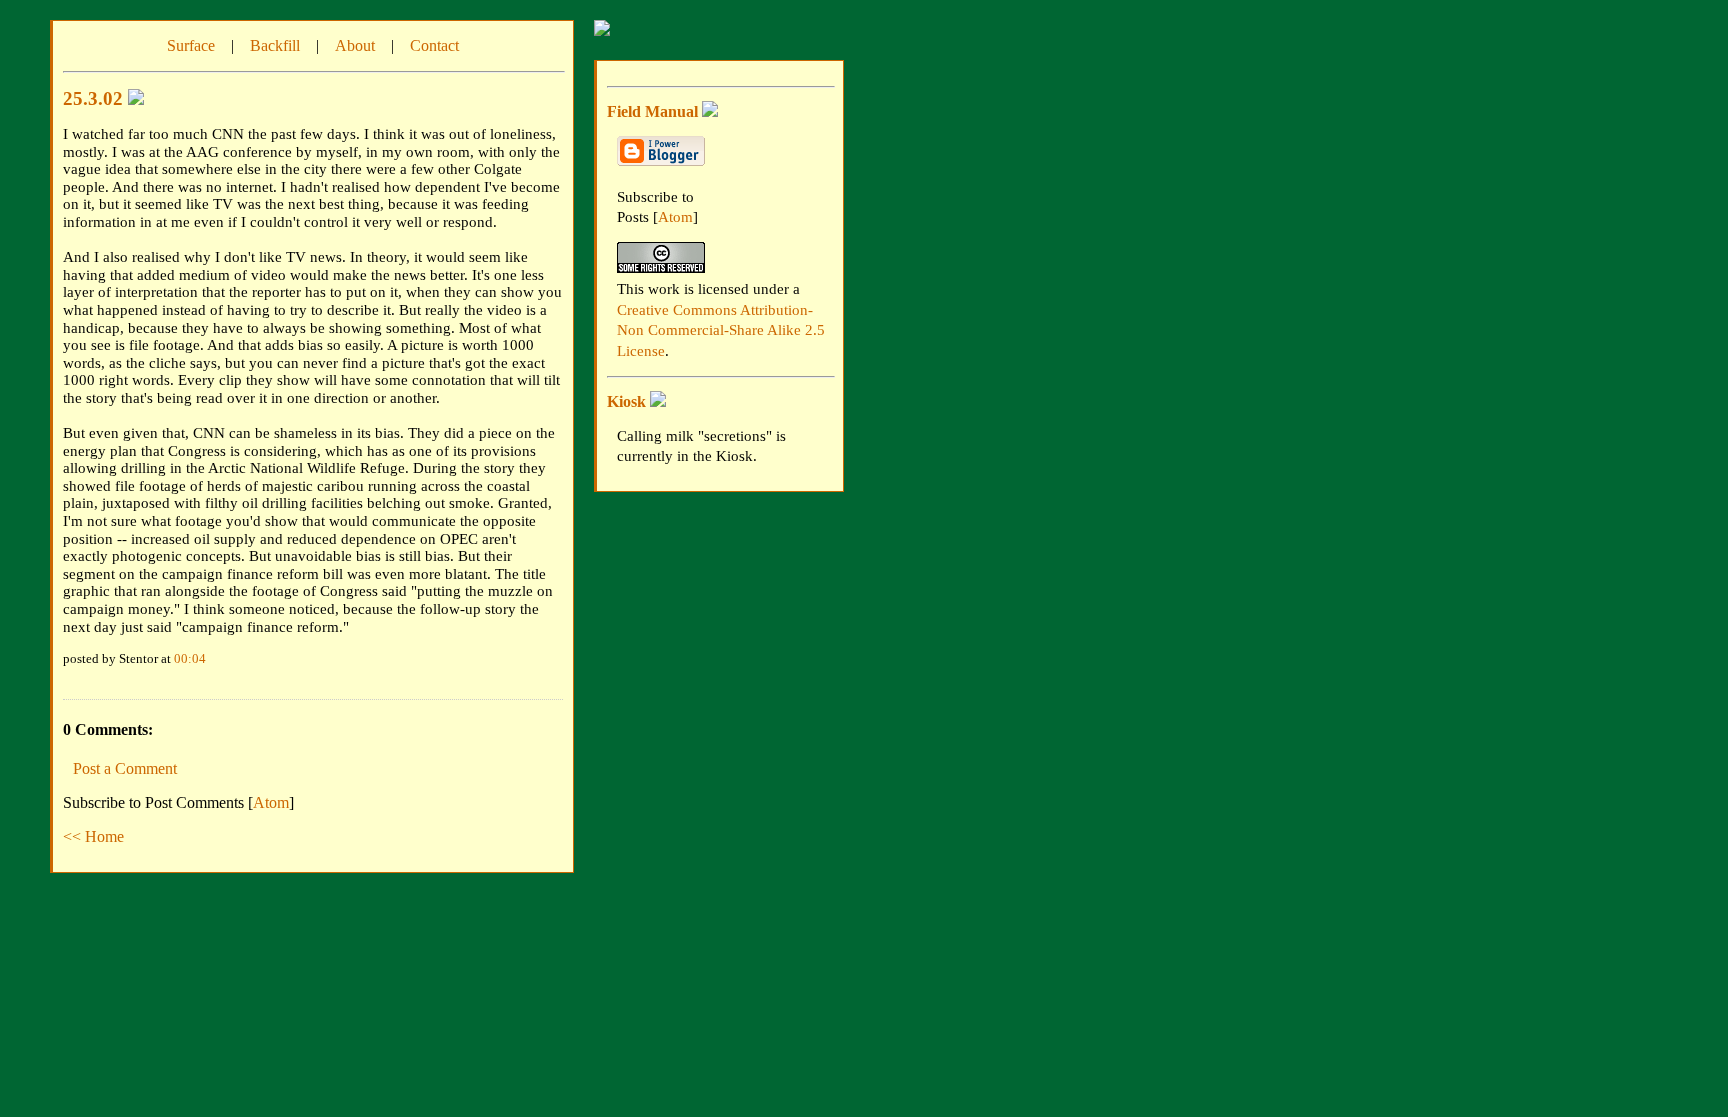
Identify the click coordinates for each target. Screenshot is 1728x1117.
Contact (434, 45)
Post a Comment (125, 768)
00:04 (190, 658)
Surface (191, 45)
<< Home (93, 836)
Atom (271, 802)
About (355, 45)
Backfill (275, 45)
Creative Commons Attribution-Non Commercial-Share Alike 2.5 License (721, 330)
